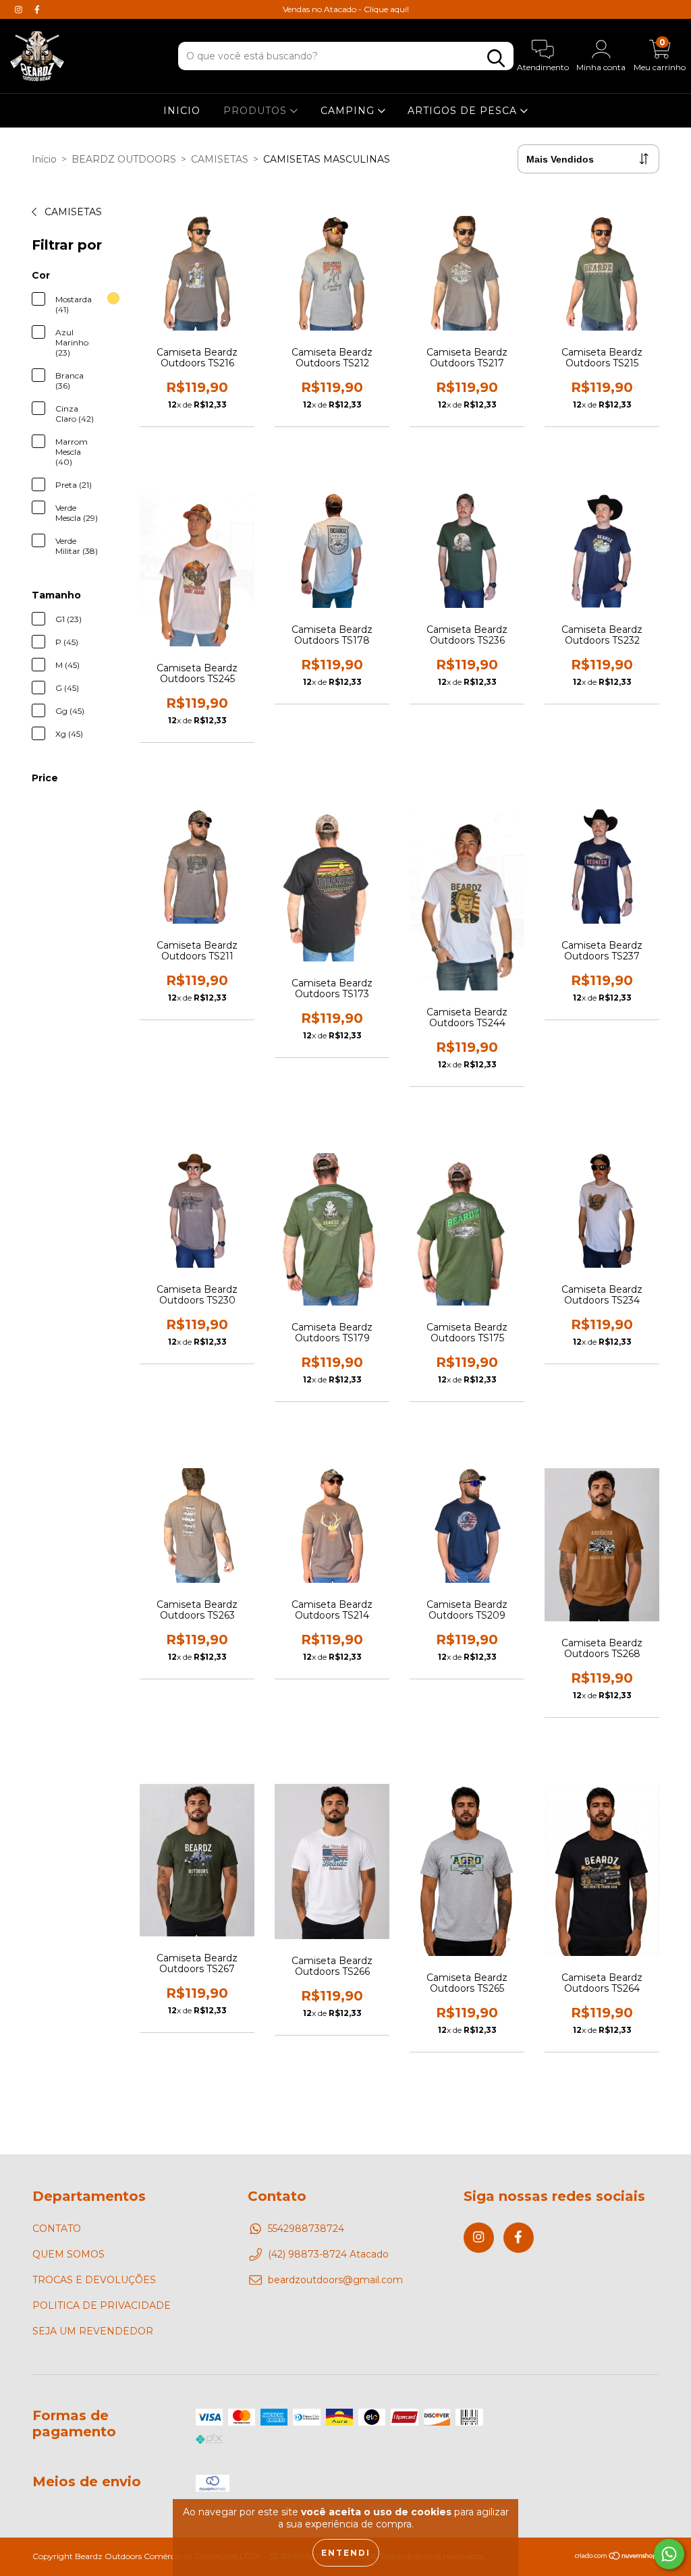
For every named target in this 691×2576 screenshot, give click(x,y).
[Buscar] (496, 58)
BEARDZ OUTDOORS (124, 159)
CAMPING (349, 111)
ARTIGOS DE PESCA (464, 111)
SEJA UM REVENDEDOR (93, 2331)
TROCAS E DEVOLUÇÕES (94, 2280)
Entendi (346, 2553)
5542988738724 (306, 2229)
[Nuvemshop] (616, 2557)
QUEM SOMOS (68, 2254)
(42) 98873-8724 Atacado (328, 2254)
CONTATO (57, 2229)
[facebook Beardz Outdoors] (37, 9)
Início (44, 159)
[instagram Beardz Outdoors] (20, 9)
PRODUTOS (257, 111)
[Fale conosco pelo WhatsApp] (669, 2554)
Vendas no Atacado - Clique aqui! (346, 9)
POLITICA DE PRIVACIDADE (102, 2305)
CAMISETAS (220, 159)
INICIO (182, 111)
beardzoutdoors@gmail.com (335, 2280)
